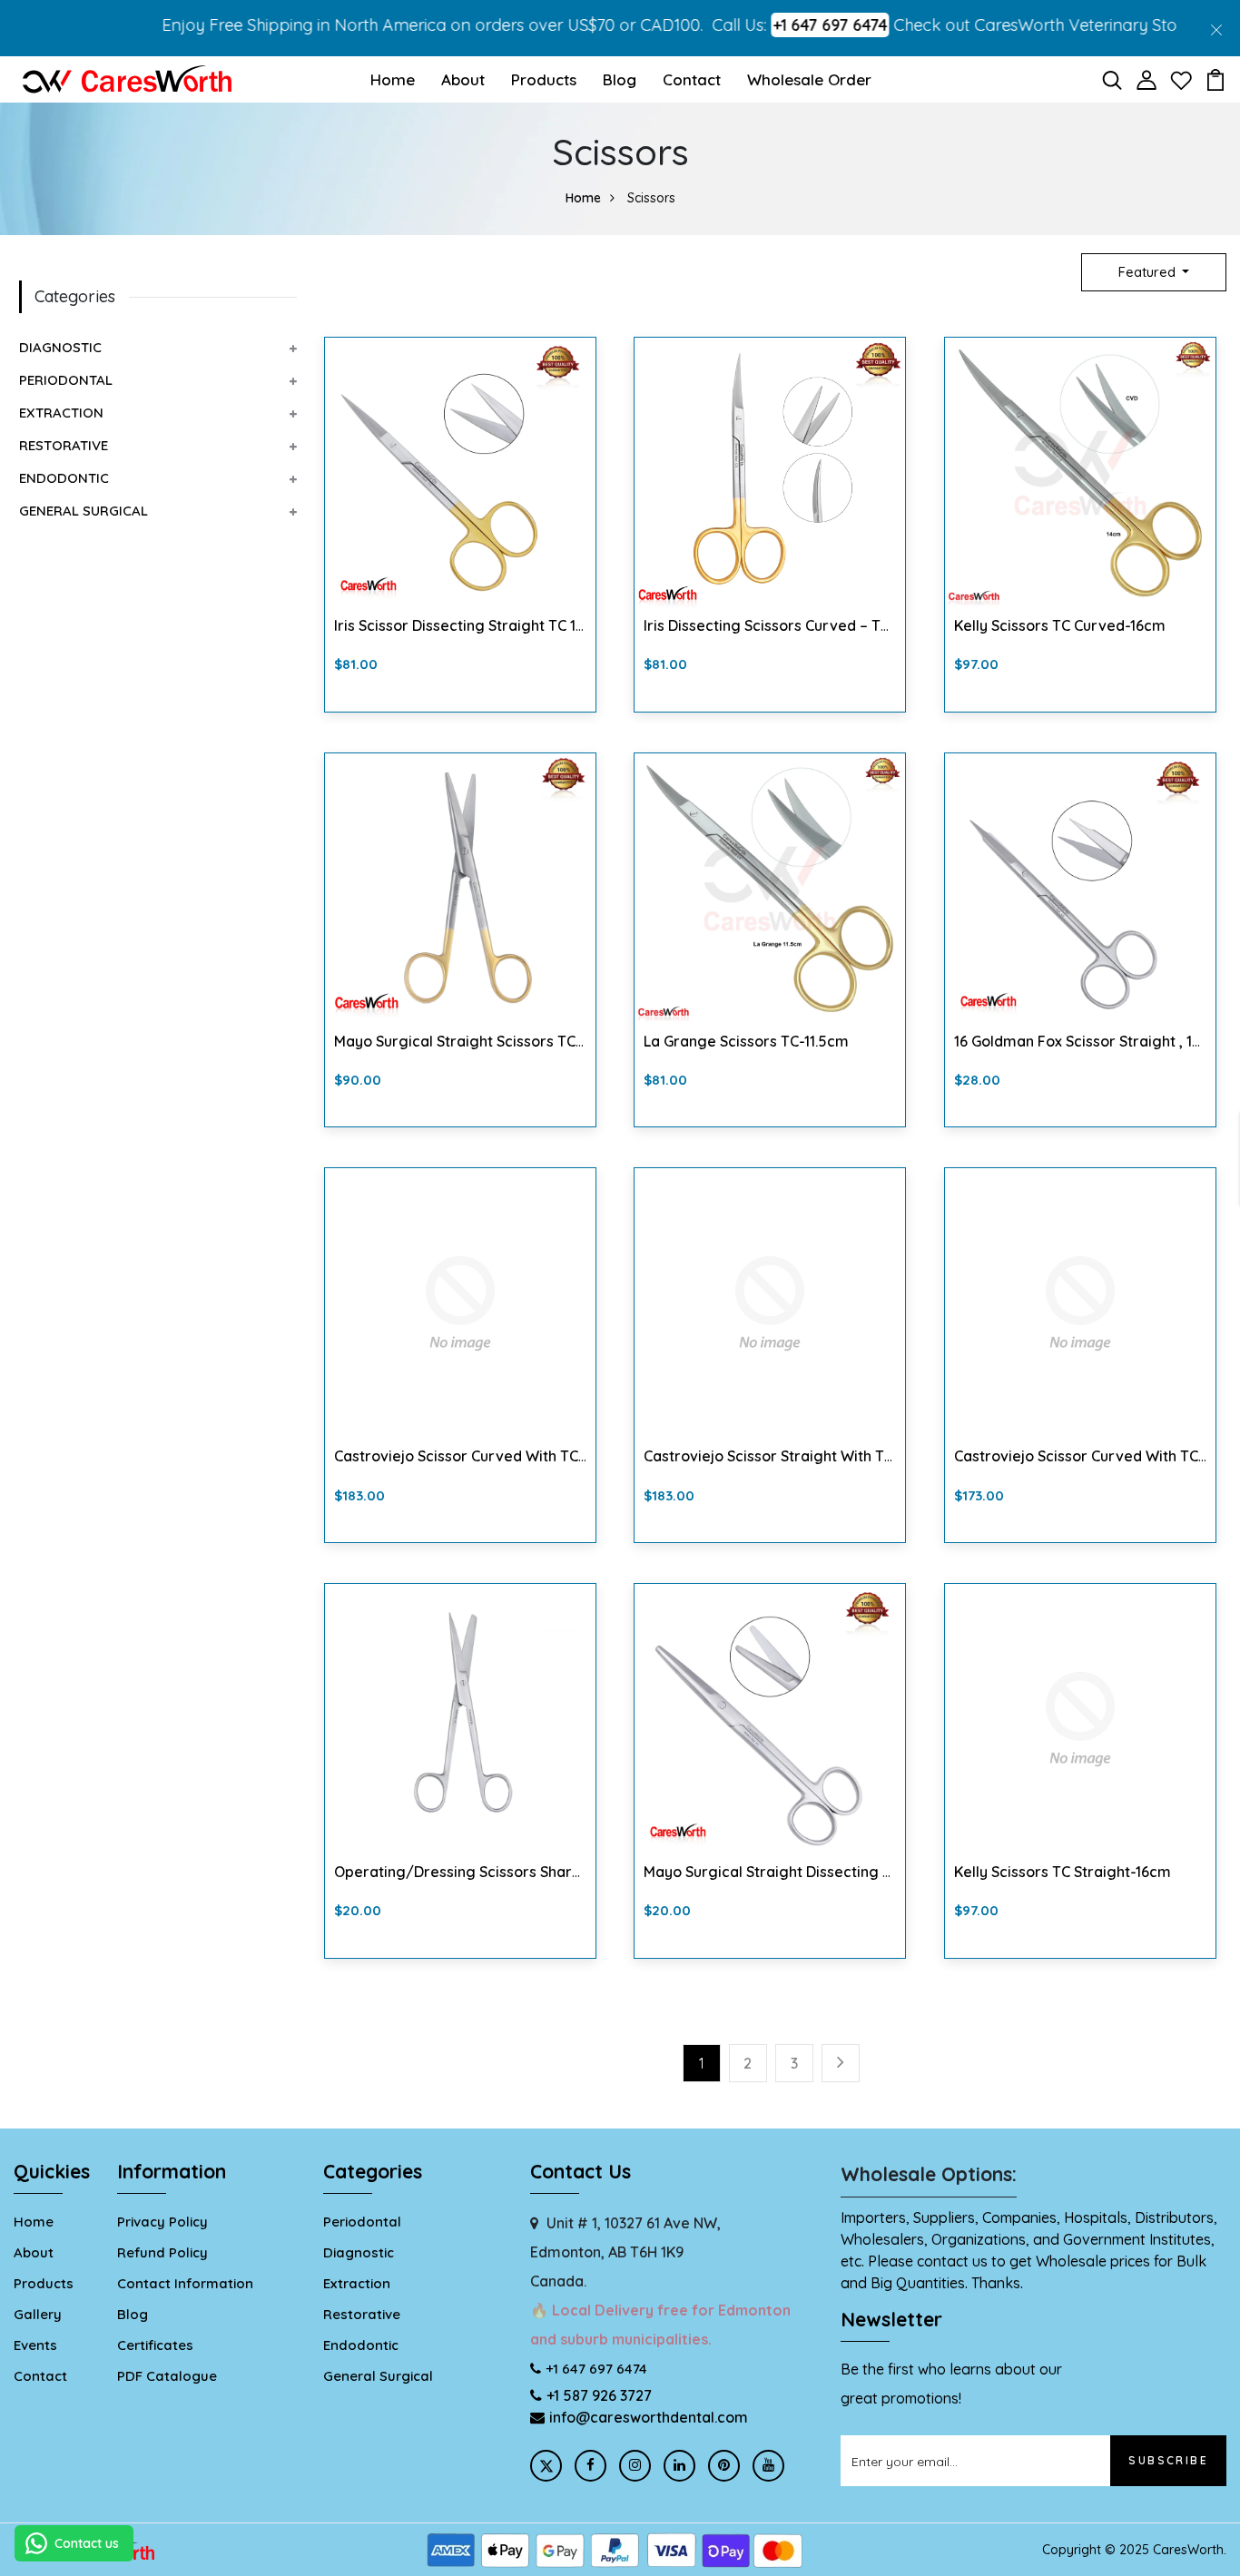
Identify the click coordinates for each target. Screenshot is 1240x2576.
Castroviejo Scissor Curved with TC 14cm (1096, 1456)
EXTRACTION (61, 413)
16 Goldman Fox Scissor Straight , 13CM (1087, 1041)
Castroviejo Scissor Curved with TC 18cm (476, 1456)
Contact (692, 79)
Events (35, 2345)
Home (393, 79)
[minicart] (1215, 78)
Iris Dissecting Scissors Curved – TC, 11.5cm (792, 625)
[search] (1112, 78)
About (463, 79)
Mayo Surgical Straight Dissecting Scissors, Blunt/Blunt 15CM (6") (868, 1872)
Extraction (357, 2283)
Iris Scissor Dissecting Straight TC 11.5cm (474, 625)
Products (544, 79)
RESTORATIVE (64, 445)
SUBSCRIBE (1168, 2460)
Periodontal (362, 2222)
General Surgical (378, 2376)
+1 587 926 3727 (599, 2395)
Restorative (362, 2314)
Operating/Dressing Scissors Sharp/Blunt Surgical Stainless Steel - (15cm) (592, 1872)
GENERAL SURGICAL (84, 511)
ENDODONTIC (64, 478)
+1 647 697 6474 (773, 25)
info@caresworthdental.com (649, 2417)
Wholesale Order (809, 79)
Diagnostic (359, 2252)
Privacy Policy (162, 2222)
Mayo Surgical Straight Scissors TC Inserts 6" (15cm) (515, 1041)
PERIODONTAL (66, 380)
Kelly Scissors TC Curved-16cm (1060, 625)
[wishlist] (1181, 78)
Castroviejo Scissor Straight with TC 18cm (788, 1456)
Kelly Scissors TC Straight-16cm (1063, 1872)
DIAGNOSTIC (60, 347)
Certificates (155, 2345)
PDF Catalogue (167, 2376)
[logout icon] (127, 77)
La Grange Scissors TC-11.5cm (746, 1041)
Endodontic (361, 2345)
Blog (620, 79)
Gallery (38, 2314)
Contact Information (185, 2283)
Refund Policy (162, 2252)
